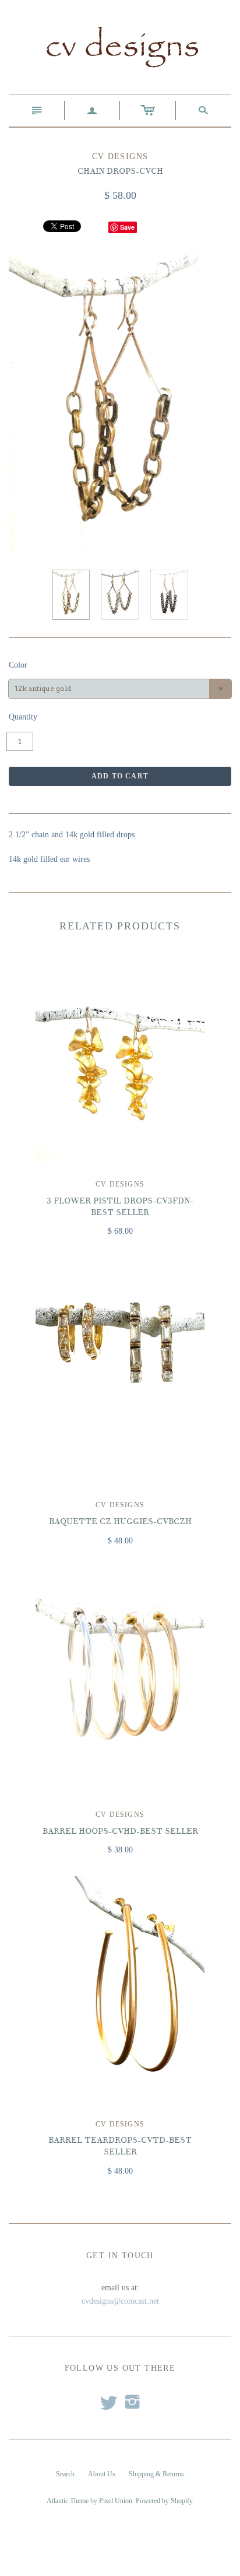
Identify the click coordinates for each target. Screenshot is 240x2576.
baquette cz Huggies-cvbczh (120, 1522)
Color (18, 665)
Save (127, 227)
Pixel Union (116, 2501)
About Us (102, 2474)
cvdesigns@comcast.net (120, 2301)
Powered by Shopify (164, 2501)
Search (65, 2474)
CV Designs (120, 1184)
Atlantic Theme (68, 2501)
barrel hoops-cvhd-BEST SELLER (120, 1831)
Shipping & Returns (156, 2474)
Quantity (23, 717)
